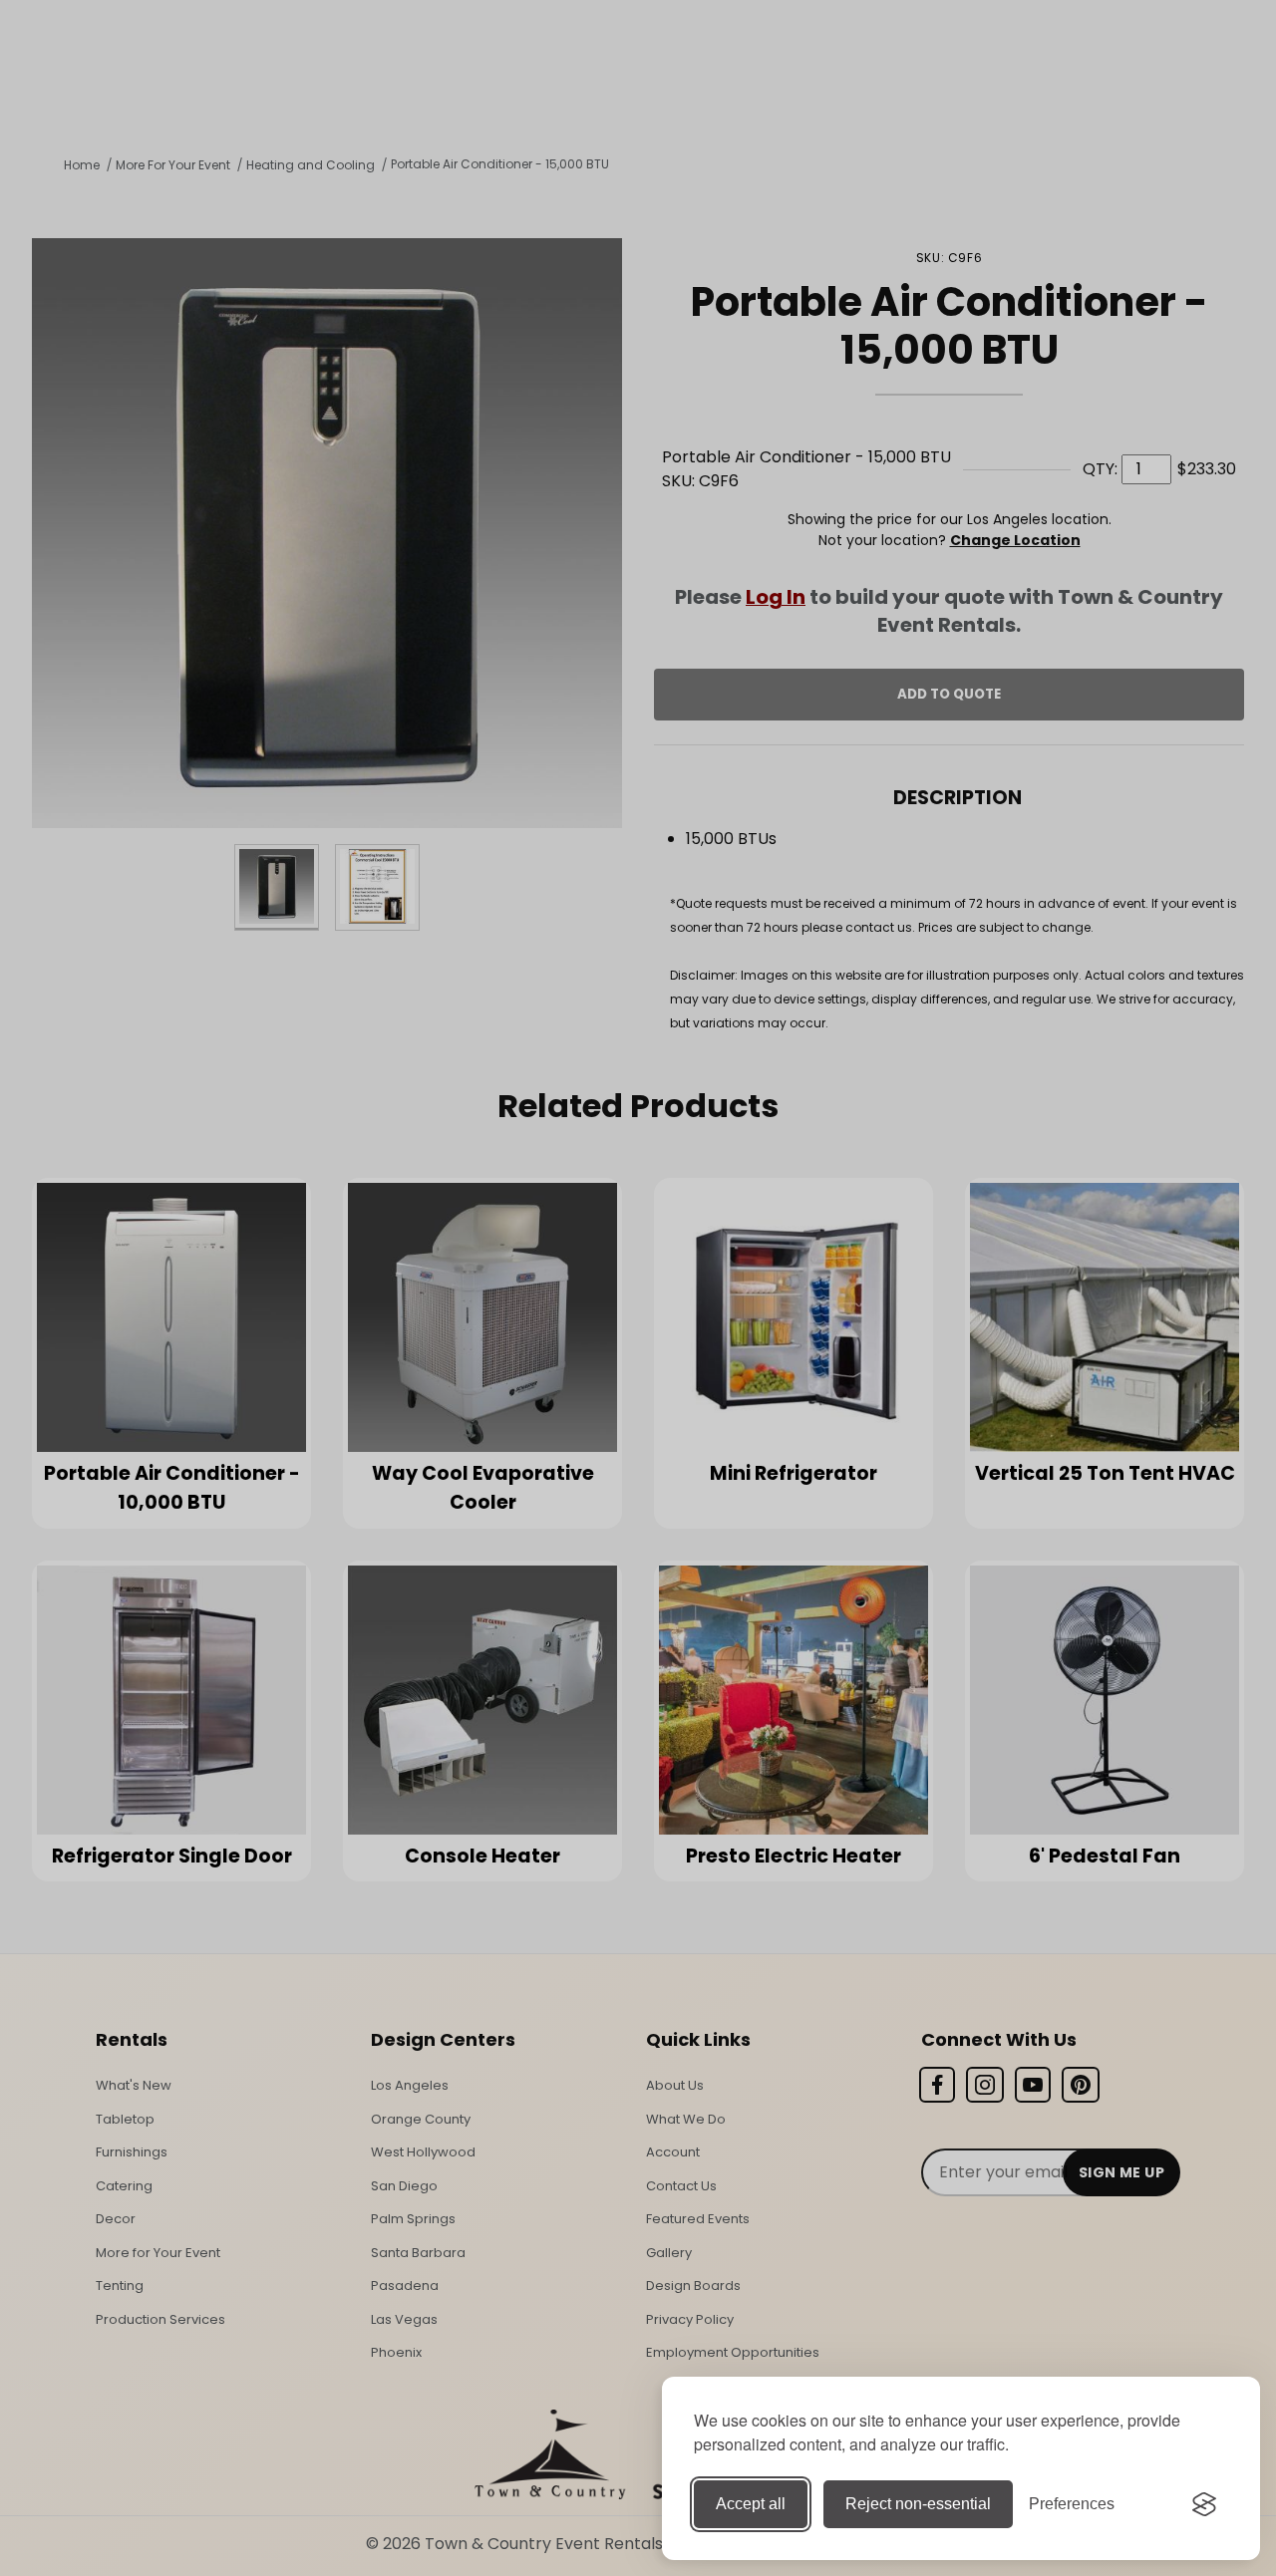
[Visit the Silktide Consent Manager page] (1204, 2504)
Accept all (751, 2504)
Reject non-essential (918, 2504)
